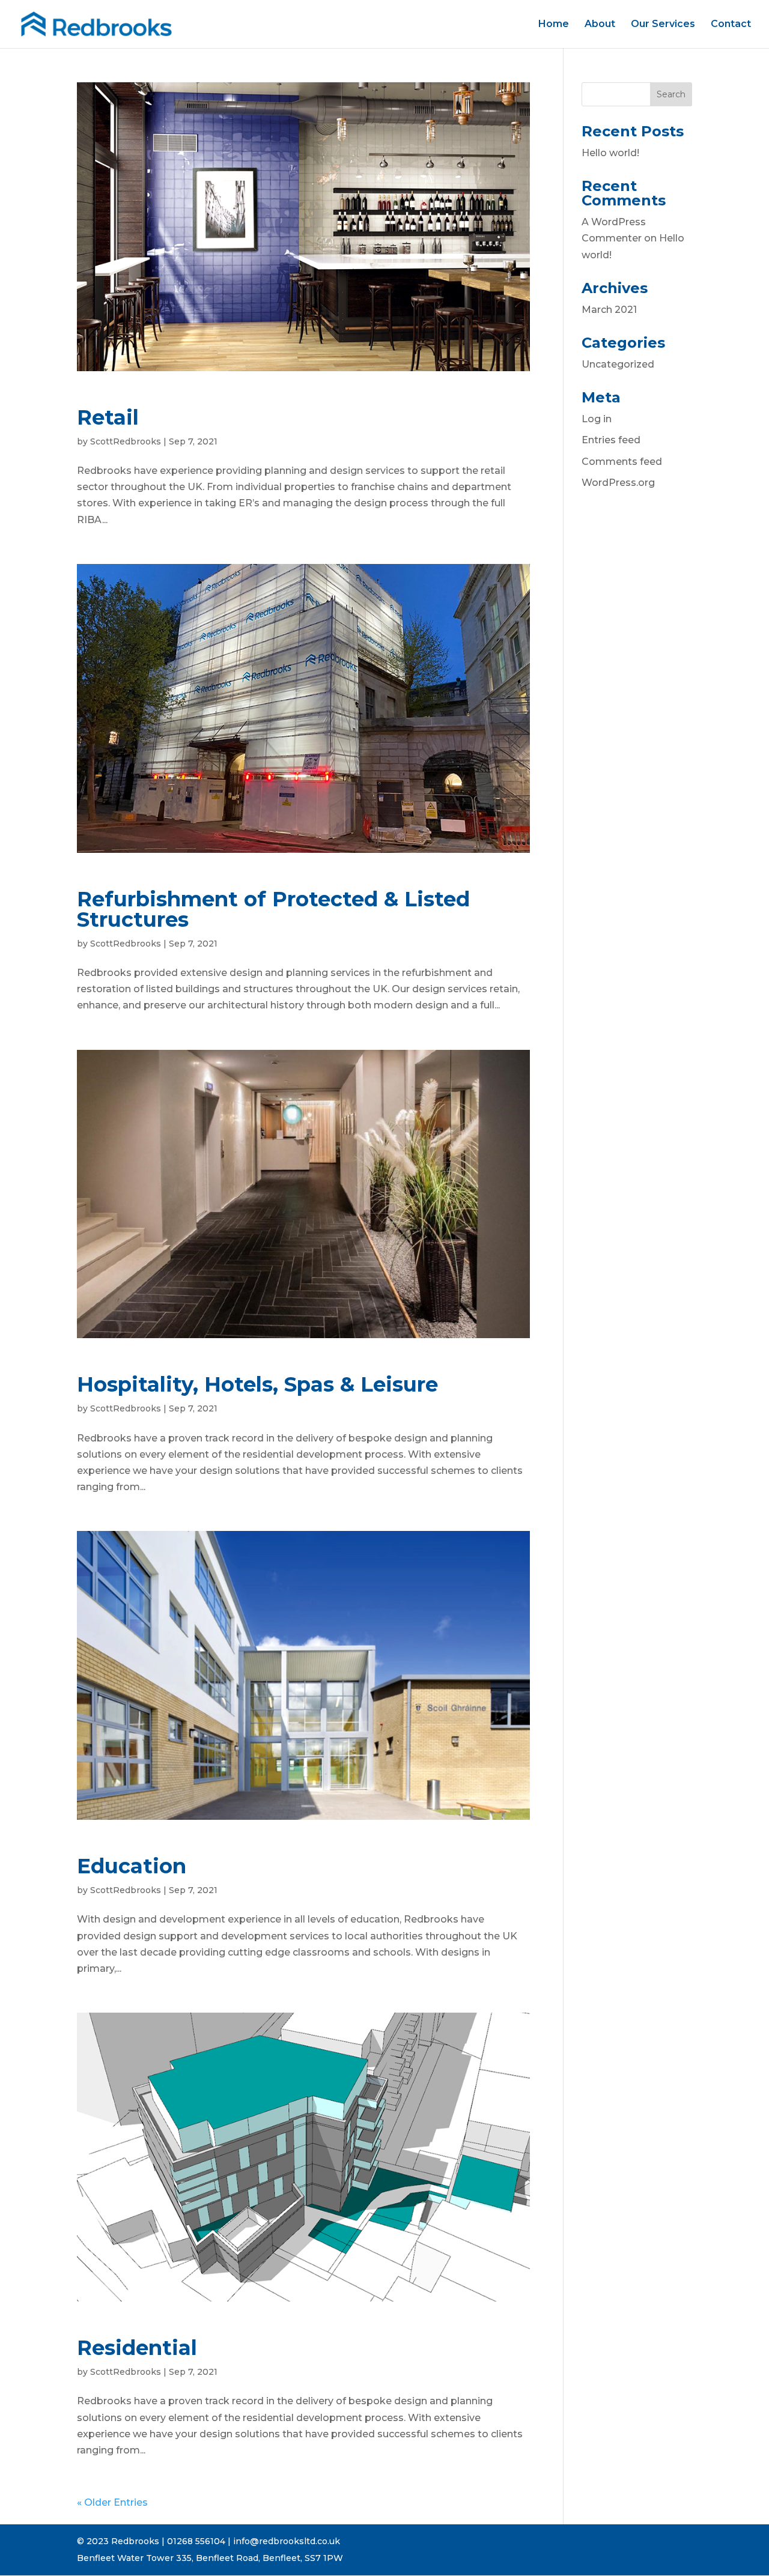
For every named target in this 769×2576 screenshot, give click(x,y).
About (600, 25)
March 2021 (609, 310)
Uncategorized (618, 364)
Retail (108, 417)
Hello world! (610, 153)
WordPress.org (618, 483)
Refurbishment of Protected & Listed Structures (273, 909)
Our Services (663, 25)
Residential (137, 2348)
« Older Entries (112, 2502)
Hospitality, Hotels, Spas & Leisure (257, 1384)
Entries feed (611, 440)
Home (554, 25)
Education (132, 1866)
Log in (597, 419)
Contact (731, 25)
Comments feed (622, 462)
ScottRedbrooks (126, 441)
